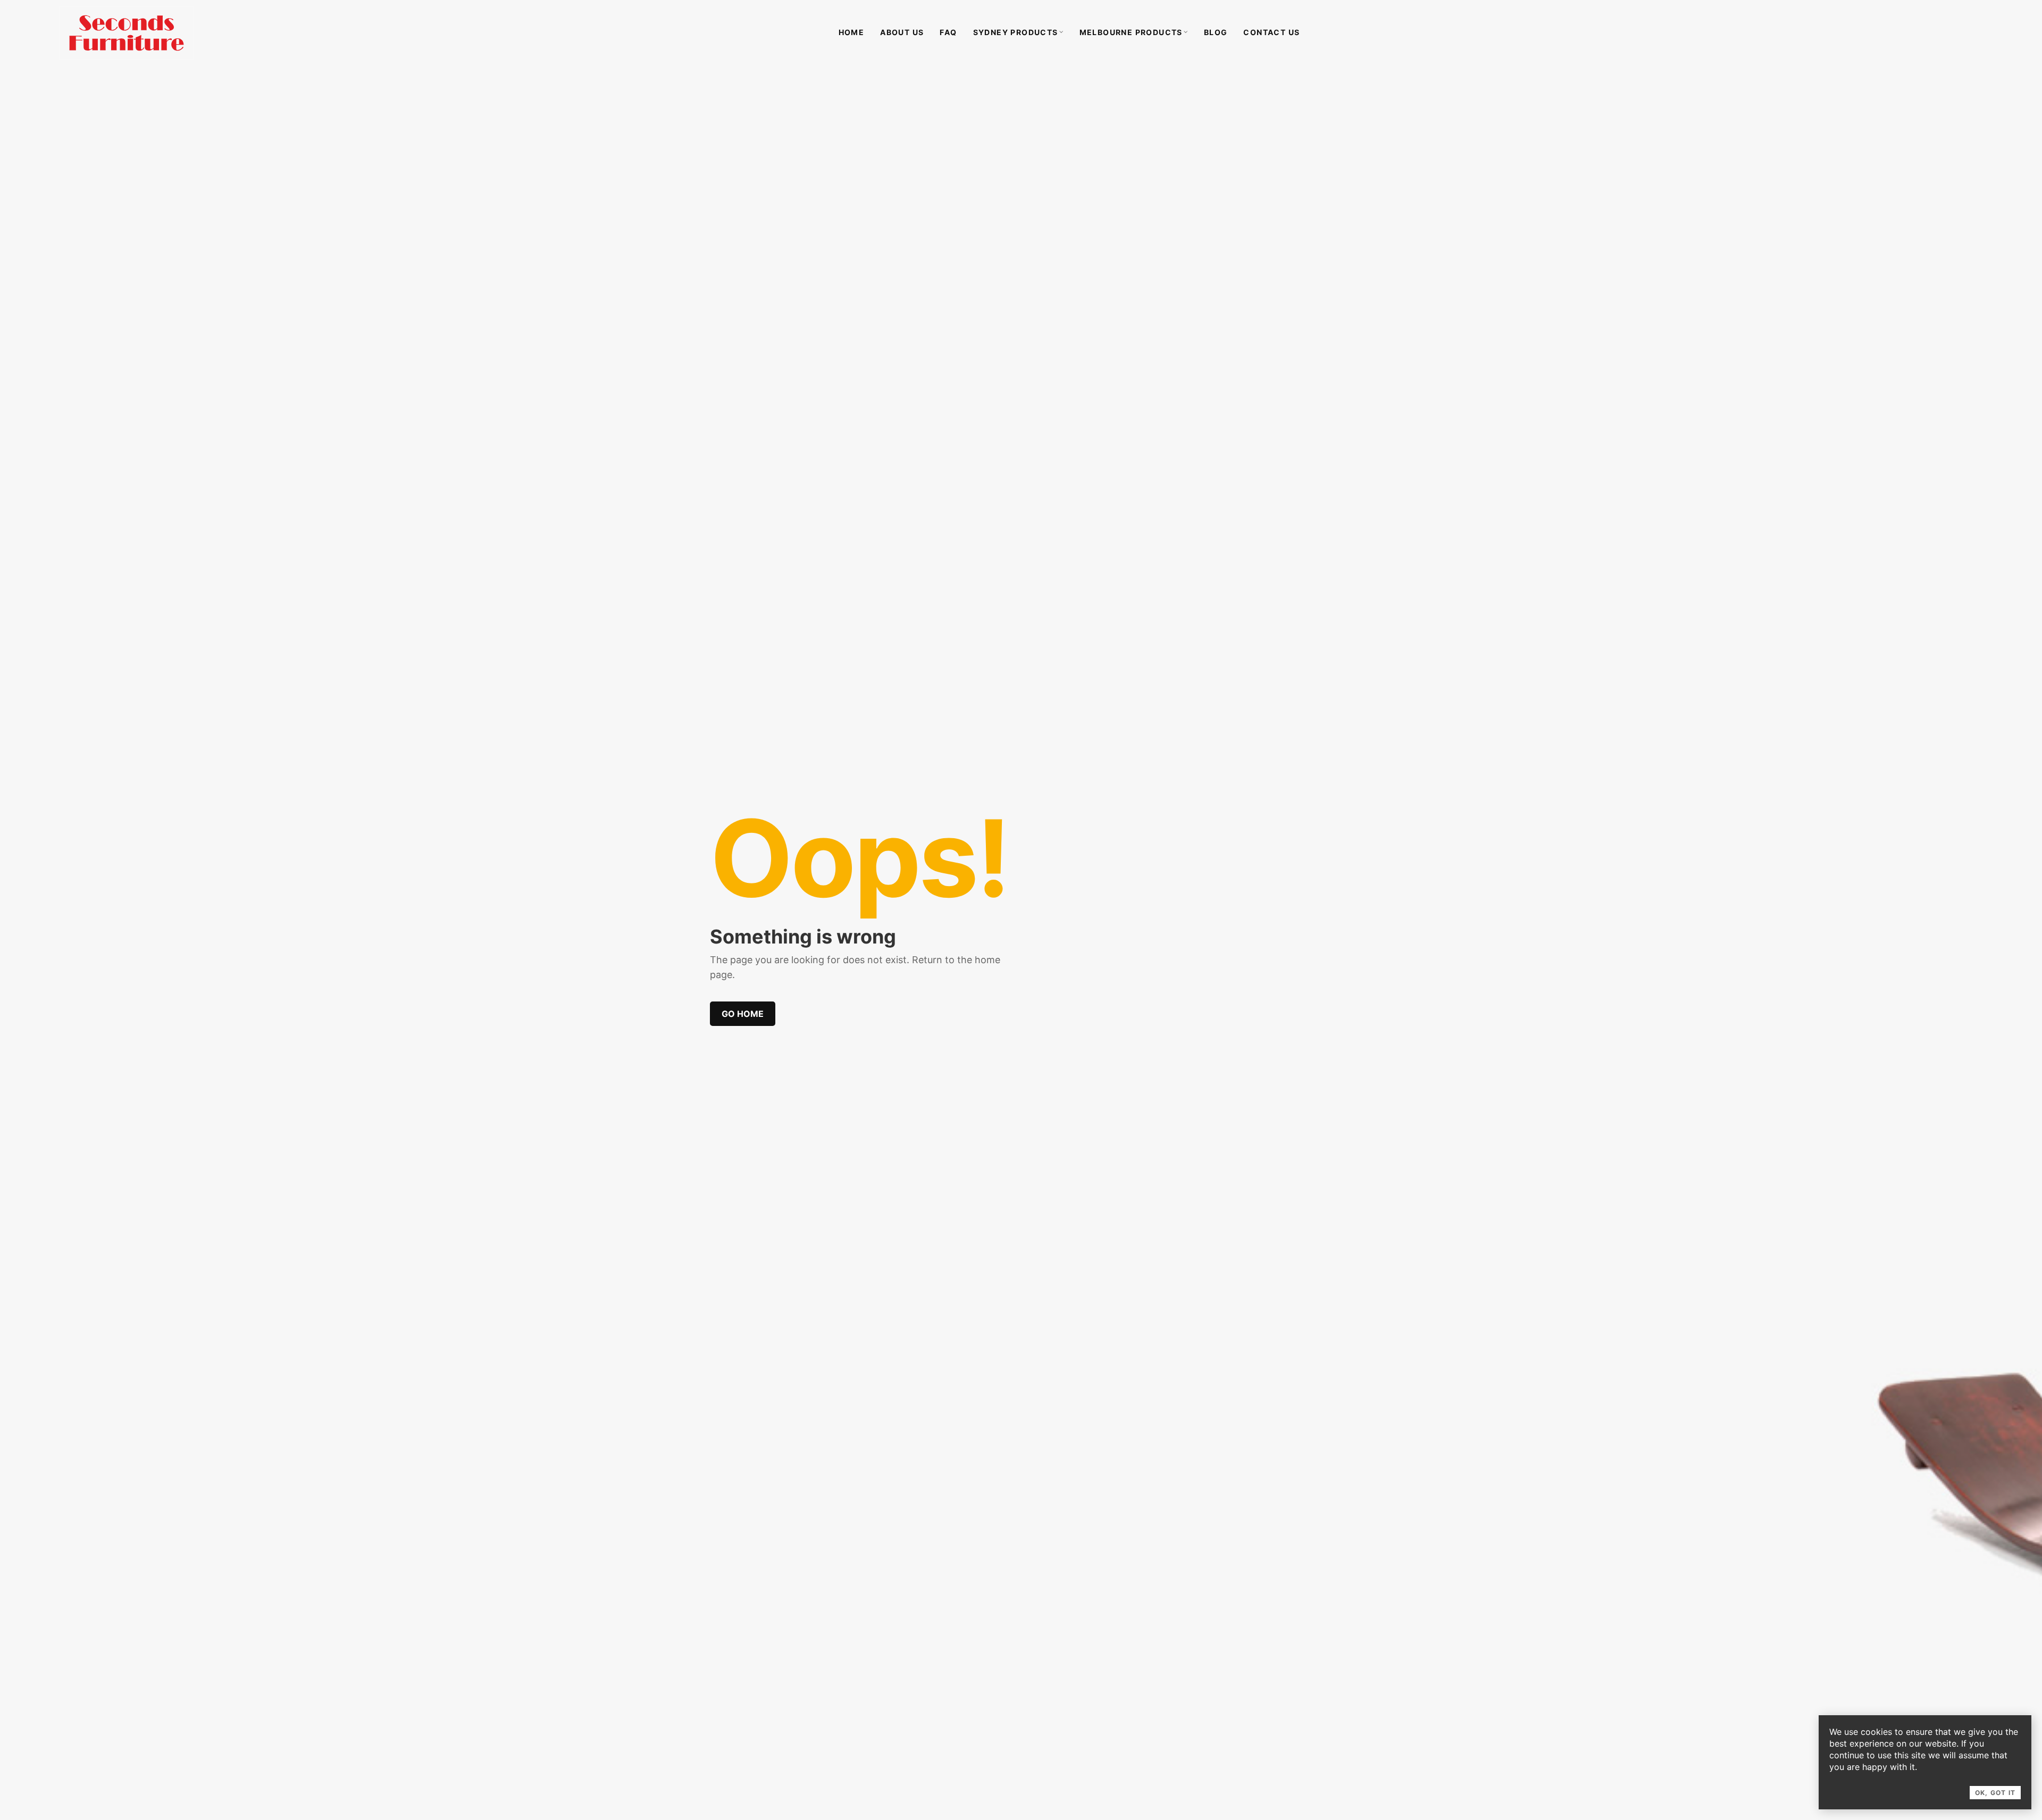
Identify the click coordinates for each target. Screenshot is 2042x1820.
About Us (902, 32)
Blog (1216, 32)
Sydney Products (1016, 32)
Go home (743, 1014)
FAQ (948, 32)
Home (852, 32)
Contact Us (1271, 32)
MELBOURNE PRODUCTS (1131, 32)
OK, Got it (1995, 1793)
